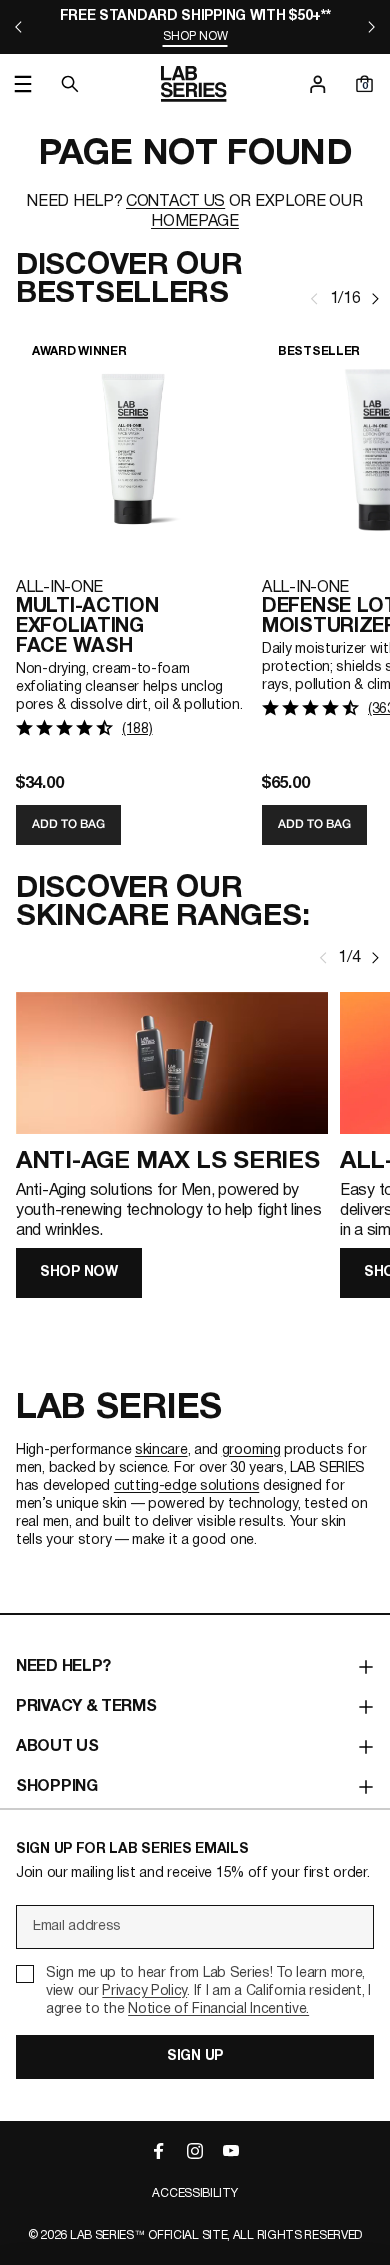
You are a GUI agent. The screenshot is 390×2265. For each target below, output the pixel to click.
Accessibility (194, 2193)
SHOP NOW (79, 1272)
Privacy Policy (144, 1991)
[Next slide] (371, 27)
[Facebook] (159, 2151)
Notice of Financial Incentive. (218, 2009)
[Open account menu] (318, 84)
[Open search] (70, 84)
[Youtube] (231, 2151)
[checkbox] (195, 1992)
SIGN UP (195, 2056)
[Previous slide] (19, 27)
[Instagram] (195, 2151)
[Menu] (23, 84)
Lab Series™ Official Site (149, 2235)
